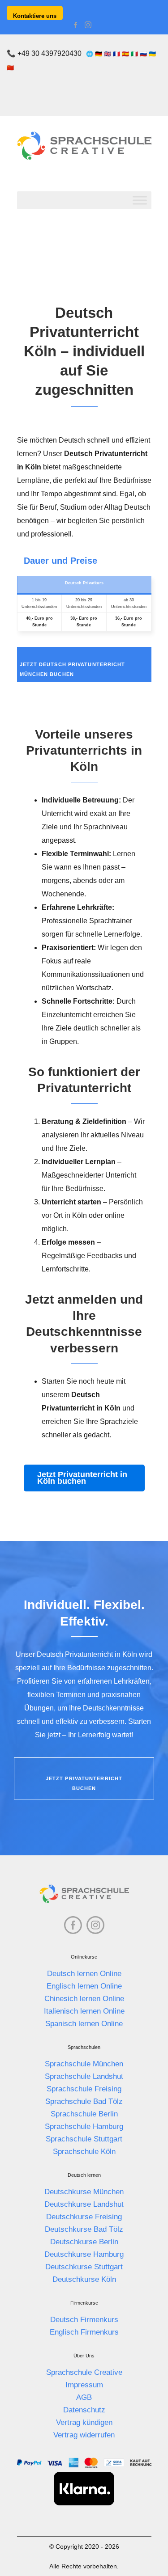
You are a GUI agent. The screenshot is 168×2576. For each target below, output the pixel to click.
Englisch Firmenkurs (84, 2332)
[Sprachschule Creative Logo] (84, 146)
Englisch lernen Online (84, 1986)
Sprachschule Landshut (84, 2076)
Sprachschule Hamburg (84, 2126)
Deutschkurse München (84, 2192)
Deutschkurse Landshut (84, 2204)
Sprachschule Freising (84, 2089)
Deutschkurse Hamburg (84, 2254)
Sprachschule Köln (84, 2152)
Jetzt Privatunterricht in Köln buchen (82, 1478)
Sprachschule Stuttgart (84, 2139)
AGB (84, 2397)
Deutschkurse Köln (84, 2279)
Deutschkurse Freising (84, 2217)
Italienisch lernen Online (84, 2011)
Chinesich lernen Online (84, 1999)
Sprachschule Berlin (84, 2114)
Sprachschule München (84, 2064)
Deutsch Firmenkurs (84, 2320)
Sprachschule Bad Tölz (84, 2101)
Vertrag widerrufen (84, 2435)
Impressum (84, 2385)
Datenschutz (84, 2410)
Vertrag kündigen (84, 2422)
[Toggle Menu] (140, 200)
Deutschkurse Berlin (84, 2242)
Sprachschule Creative (84, 2372)
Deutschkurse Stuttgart (84, 2267)
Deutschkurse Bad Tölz (84, 2229)
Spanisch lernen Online (84, 2024)
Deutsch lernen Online (84, 1974)
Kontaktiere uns (35, 16)
